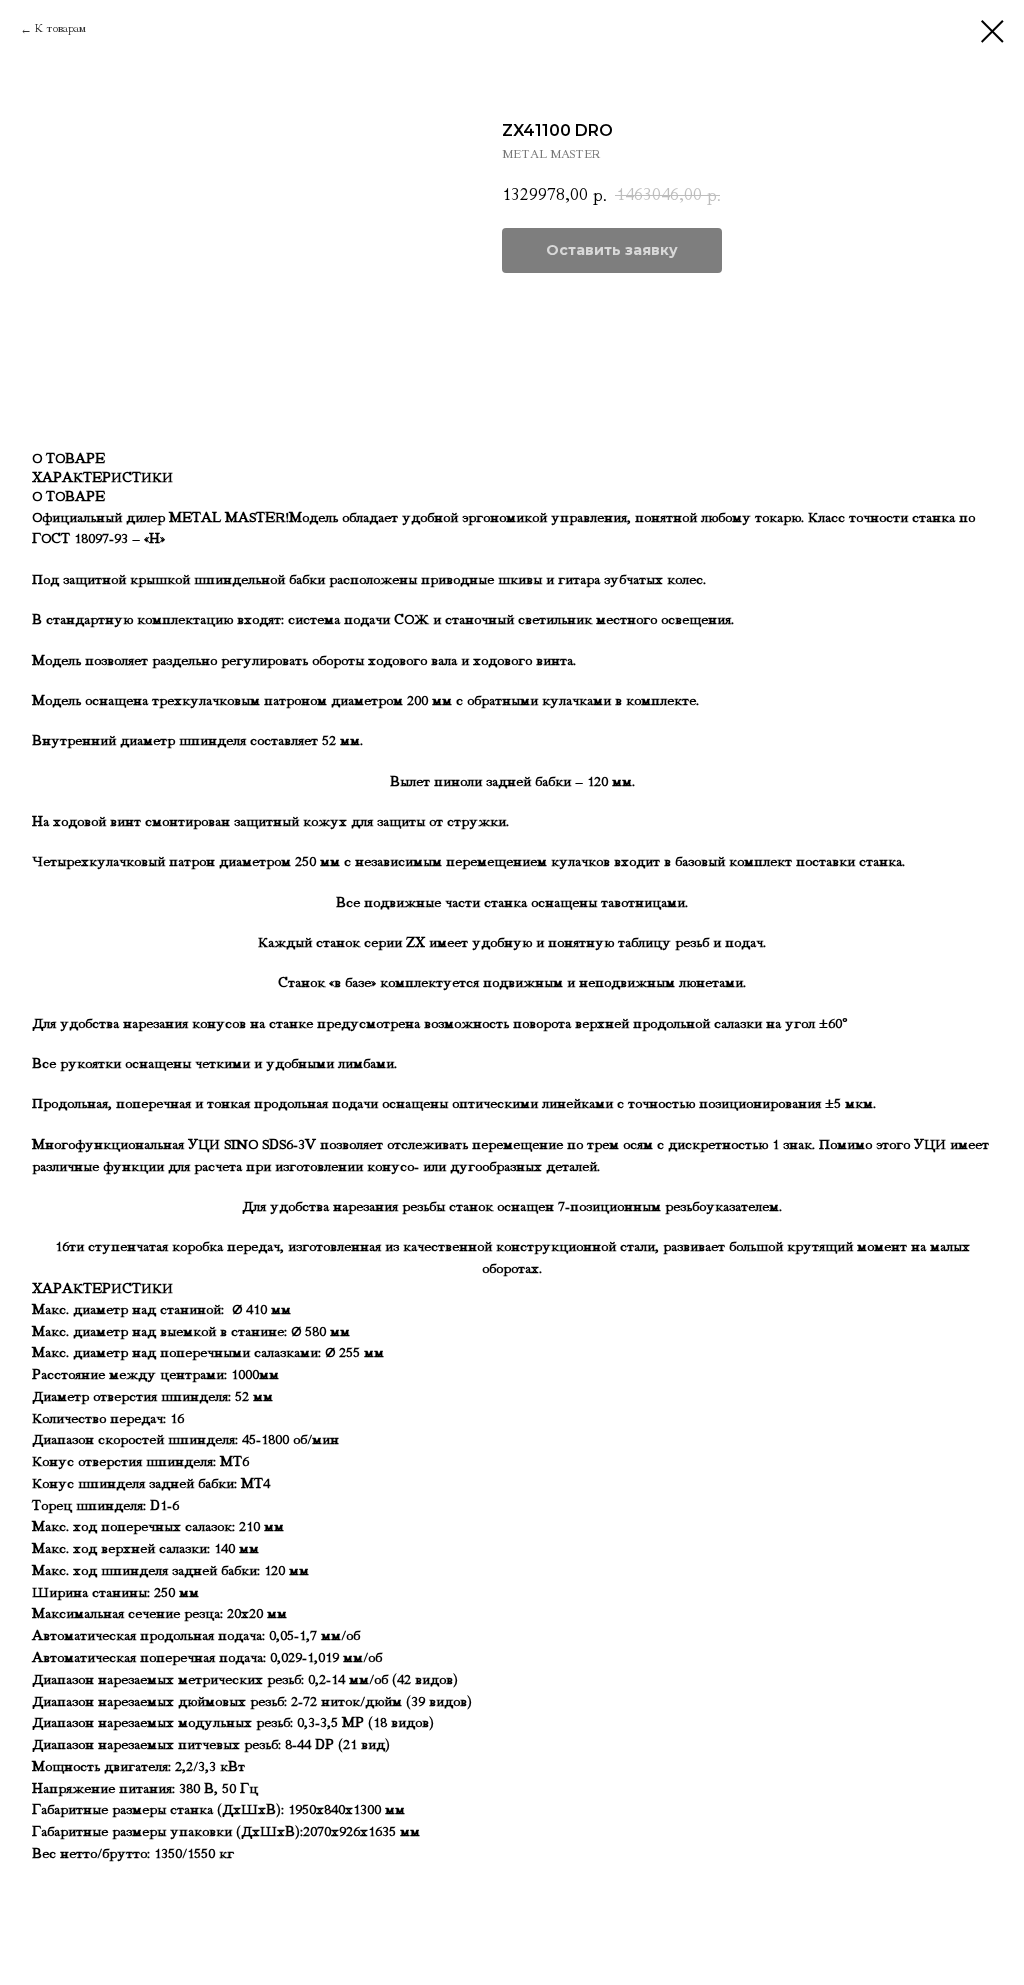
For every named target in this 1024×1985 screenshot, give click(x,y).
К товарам (60, 28)
